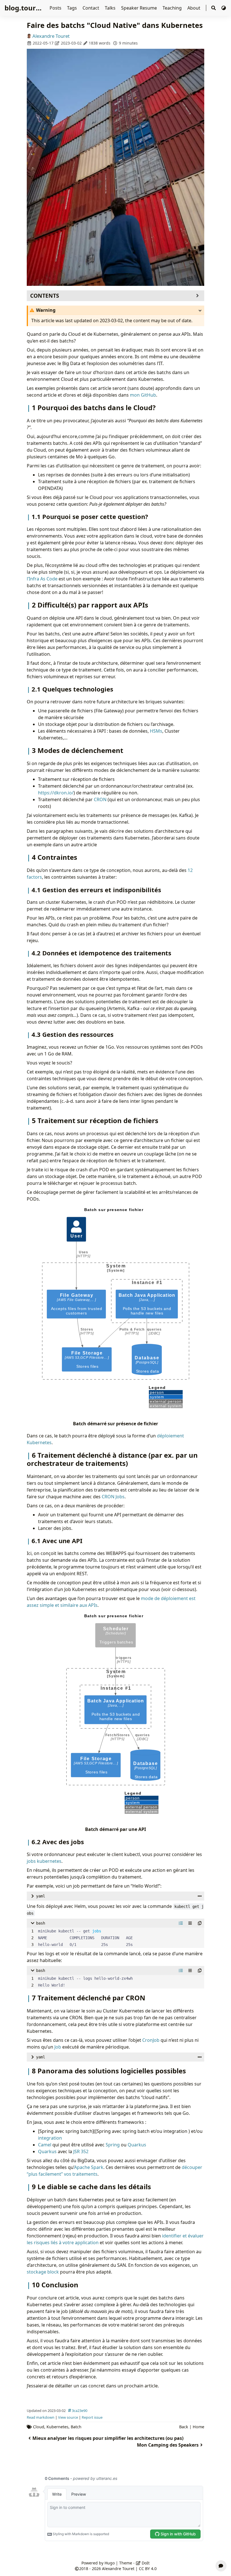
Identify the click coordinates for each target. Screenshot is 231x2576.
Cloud (39, 2427)
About (194, 8)
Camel (45, 2145)
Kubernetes (57, 2427)
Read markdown (41, 2417)
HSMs (156, 731)
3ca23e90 (80, 2411)
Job (58, 2047)
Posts (56, 8)
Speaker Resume (140, 8)
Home (198, 2427)
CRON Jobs (113, 1497)
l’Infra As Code (42, 579)
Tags (73, 8)
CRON (100, 799)
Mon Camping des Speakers (168, 2445)
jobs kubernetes (44, 1861)
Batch (76, 2427)
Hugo (110, 2563)
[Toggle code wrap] (190, 1923)
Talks (111, 8)
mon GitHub (143, 395)
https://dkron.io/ (56, 793)
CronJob (151, 2040)
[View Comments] (221, 2566)
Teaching (173, 8)
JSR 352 (81, 2151)
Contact (91, 8)
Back (184, 2427)
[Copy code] (200, 1923)
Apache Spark (89, 2167)
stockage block (43, 2272)
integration (50, 2138)
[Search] (214, 8)
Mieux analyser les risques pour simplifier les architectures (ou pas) (108, 2438)
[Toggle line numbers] (181, 1923)
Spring (113, 2145)
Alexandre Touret (51, 36)
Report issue (92, 2417)
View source (68, 2417)
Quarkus (137, 2145)
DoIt (145, 2563)
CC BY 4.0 (148, 2569)
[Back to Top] (221, 2552)
